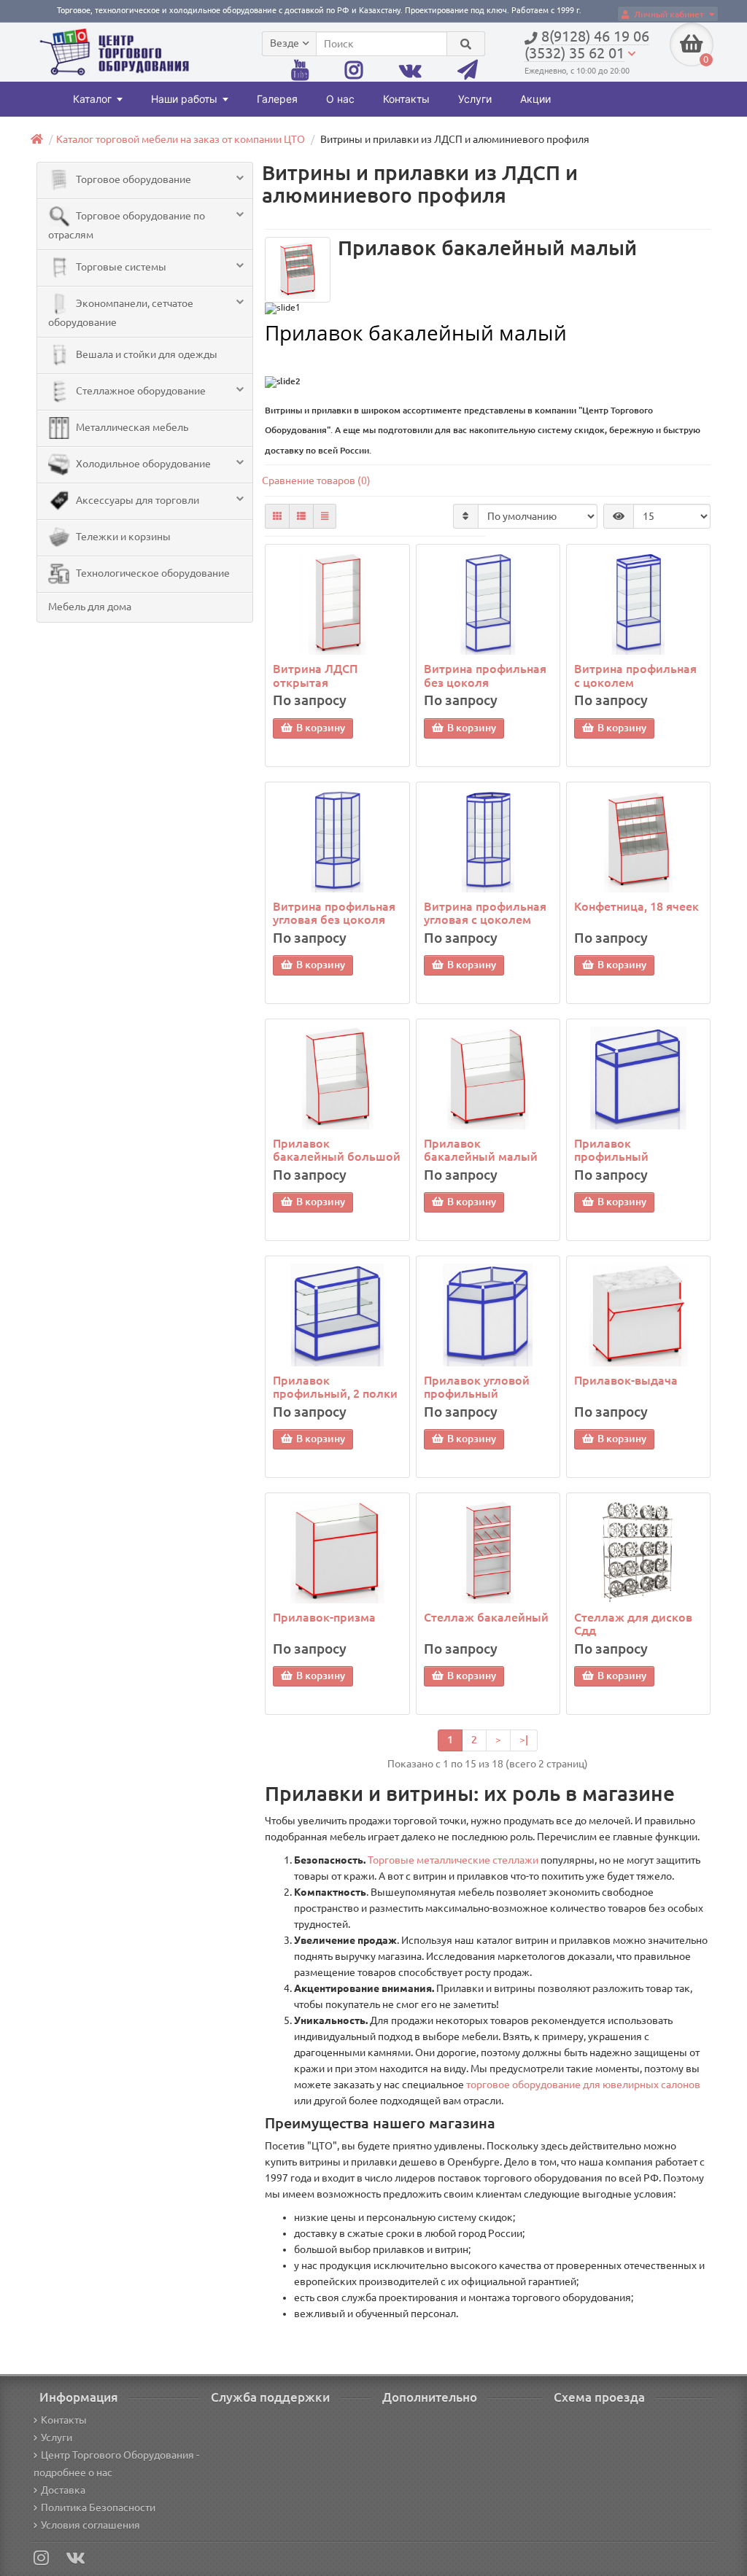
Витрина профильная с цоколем (635, 675)
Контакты (406, 99)
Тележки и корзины (122, 537)
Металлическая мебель (131, 427)
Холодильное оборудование (142, 464)
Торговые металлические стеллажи (453, 1860)
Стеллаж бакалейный (486, 1617)
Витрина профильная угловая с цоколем (485, 913)
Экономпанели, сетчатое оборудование (121, 313)
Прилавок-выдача (626, 1380)
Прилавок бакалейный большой (337, 1150)
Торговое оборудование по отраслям (127, 225)
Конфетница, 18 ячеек (636, 906)
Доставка (63, 2490)
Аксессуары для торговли (136, 500)
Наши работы (184, 99)
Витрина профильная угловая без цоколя (334, 913)
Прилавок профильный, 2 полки (335, 1387)
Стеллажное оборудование (140, 391)
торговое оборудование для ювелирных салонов (583, 2085)
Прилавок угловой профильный (477, 1387)
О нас (340, 99)
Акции (535, 99)
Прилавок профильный (611, 1150)
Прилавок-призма (324, 1617)
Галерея (277, 99)
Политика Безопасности (98, 2507)
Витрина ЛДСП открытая (315, 675)
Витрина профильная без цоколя (485, 675)
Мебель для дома (90, 607)
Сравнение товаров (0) (316, 480)
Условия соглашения (90, 2525)
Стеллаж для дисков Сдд (633, 1624)
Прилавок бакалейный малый (481, 1150)
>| (524, 1740)
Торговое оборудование (132, 179)
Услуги (475, 99)
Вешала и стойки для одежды (146, 354)
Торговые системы (120, 267)
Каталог (92, 99)
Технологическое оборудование (152, 573)
